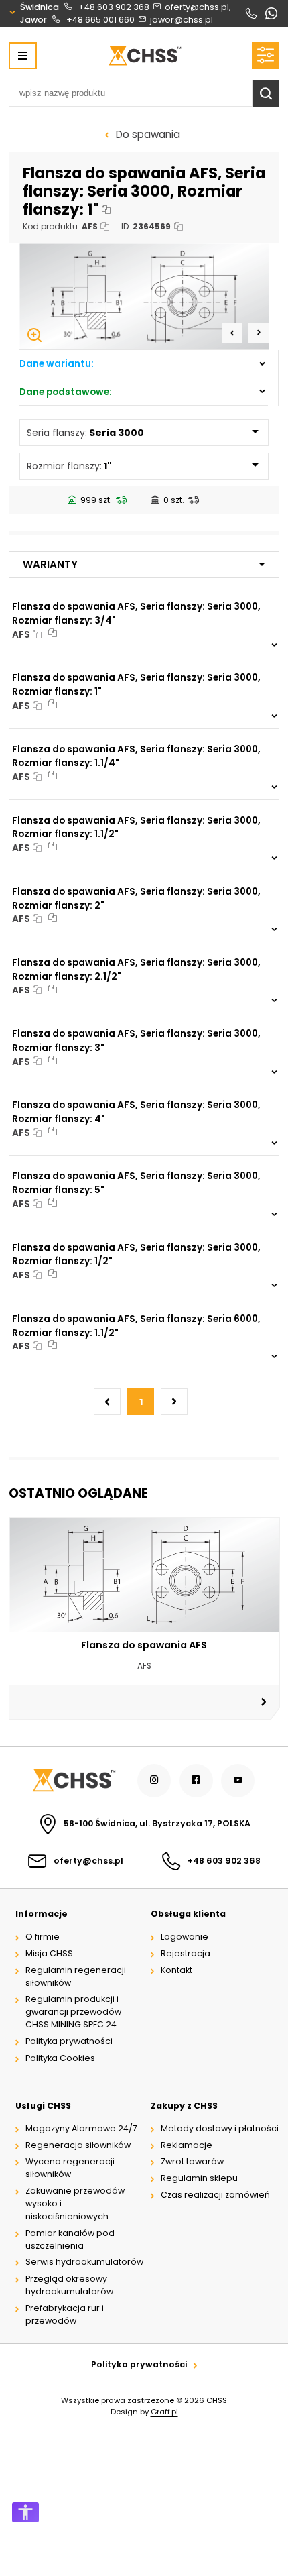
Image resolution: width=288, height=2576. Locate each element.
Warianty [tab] (50, 564)
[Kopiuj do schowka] (107, 210)
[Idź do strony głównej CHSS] (73, 1780)
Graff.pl (164, 2412)
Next (259, 333)
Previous (232, 333)
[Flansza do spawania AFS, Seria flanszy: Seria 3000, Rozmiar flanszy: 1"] (144, 296)
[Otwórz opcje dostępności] (25, 2512)
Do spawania (148, 134)
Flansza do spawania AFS (144, 1645)
